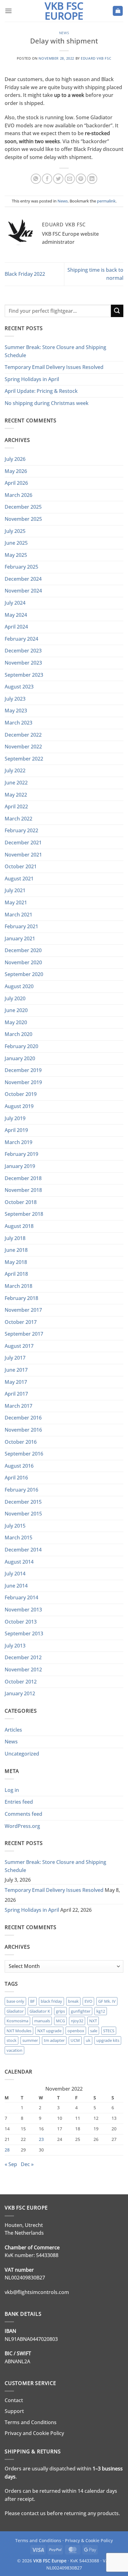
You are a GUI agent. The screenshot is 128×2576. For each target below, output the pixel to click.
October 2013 (21, 1622)
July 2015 (15, 1526)
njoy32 (77, 2021)
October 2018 (21, 1202)
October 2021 (21, 866)
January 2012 (20, 1693)
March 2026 (18, 495)
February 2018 (21, 1298)
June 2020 (16, 1010)
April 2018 (16, 1274)
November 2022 (23, 747)
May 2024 (16, 615)
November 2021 (23, 855)
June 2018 (16, 1250)
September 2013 (24, 1633)
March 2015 (18, 1538)
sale (94, 2031)
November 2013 (23, 1610)
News (64, 33)
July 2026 (15, 459)
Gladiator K (40, 2011)
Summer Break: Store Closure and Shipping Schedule (55, 351)
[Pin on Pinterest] (81, 179)
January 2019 (20, 1166)
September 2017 (24, 1334)
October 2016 (21, 1442)
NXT (93, 2021)
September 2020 (24, 974)
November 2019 (23, 1082)
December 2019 (23, 1070)
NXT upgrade (49, 2031)
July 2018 (15, 1238)
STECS (109, 2031)
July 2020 (15, 998)
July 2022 (15, 770)
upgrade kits (108, 2040)
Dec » (27, 2164)
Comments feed (23, 1814)
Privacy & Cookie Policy (89, 2540)
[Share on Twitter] (58, 179)
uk (88, 2040)
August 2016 (19, 1466)
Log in (12, 1790)
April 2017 (16, 1394)
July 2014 (15, 1574)
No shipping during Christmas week (47, 403)
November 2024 (23, 591)
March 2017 (18, 1406)
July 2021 (15, 890)
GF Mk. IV (107, 2001)
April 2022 (16, 806)
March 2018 (18, 1286)
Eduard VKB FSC (96, 58)
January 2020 (20, 1058)
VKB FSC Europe (64, 11)
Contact (14, 2400)
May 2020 (16, 1022)
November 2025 (23, 519)
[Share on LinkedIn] (92, 179)
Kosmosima (17, 2021)
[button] (8, 11)
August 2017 (19, 1346)
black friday (51, 2001)
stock (11, 2040)
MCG (60, 2021)
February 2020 (21, 1046)
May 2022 (16, 795)
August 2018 (19, 1226)
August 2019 (19, 1106)
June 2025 (16, 543)
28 (7, 2150)
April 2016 (16, 1478)
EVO (88, 2001)
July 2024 (15, 603)
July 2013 (15, 1646)
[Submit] (117, 311)
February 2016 (21, 1490)
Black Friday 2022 (25, 274)
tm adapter (54, 2040)
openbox (76, 2031)
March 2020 (18, 1034)
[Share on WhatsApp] (36, 179)
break (73, 2001)
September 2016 (24, 1454)
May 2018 (16, 1262)
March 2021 (18, 915)
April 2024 (16, 627)
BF (32, 2001)
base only (15, 2001)
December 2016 (23, 1418)
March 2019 (18, 1142)
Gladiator (15, 2011)
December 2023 (23, 651)
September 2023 (24, 675)
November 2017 (23, 1310)
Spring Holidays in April (32, 379)
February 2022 (21, 830)
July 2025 (15, 531)
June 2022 (16, 783)
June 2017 (16, 1370)
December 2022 (23, 735)
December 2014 (23, 1550)
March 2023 (18, 723)
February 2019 (21, 1154)
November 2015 (23, 1514)
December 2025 (23, 507)
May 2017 (16, 1382)
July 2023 (15, 699)
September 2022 (24, 759)
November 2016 (23, 1430)
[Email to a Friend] (70, 179)
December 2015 (23, 1502)
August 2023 (19, 687)
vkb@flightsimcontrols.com (37, 2292)
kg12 (101, 2011)
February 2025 (21, 567)
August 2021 (19, 879)
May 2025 (16, 555)
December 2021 (23, 843)
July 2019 (15, 1118)
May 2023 (16, 711)
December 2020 (23, 950)
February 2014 (21, 1597)
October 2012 (21, 1682)
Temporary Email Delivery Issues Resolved (54, 367)
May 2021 (16, 902)
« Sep (11, 2164)
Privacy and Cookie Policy (34, 2433)
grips (60, 2011)
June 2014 (16, 1586)
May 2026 (16, 471)
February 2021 (21, 926)
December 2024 (23, 579)
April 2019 (16, 1130)
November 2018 (23, 1190)
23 (41, 2139)
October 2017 (21, 1322)
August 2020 (19, 986)
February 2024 (21, 639)
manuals (42, 2021)
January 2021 (20, 938)
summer (30, 2040)
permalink (106, 201)
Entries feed (19, 1802)
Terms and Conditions (31, 2422)
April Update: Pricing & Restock (41, 391)
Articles (13, 1730)
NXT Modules (19, 2031)
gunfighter (81, 2011)
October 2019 (21, 1094)
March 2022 (18, 819)
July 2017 (15, 1358)
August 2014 (19, 1562)
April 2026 (16, 483)
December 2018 (23, 1178)
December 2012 (23, 1657)
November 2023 (23, 663)
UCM (75, 2040)
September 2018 (24, 1214)
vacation (14, 2050)
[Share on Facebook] (47, 179)
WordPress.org (22, 1826)
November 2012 (23, 1670)
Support (14, 2411)
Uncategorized (22, 1754)
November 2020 (23, 962)
